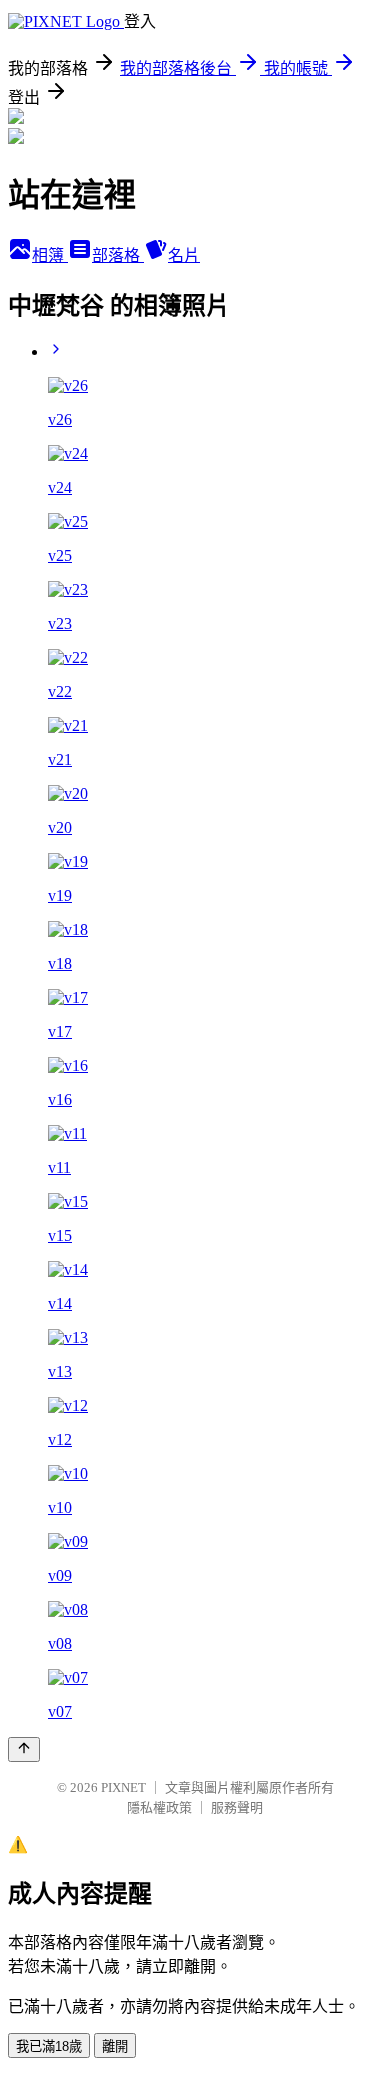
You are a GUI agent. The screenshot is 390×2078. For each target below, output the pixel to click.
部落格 (118, 255)
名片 (184, 255)
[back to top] (24, 1749)
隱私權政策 (159, 1807)
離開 (115, 2046)
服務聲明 (237, 1807)
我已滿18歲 (49, 2046)
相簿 (50, 255)
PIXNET (123, 1787)
